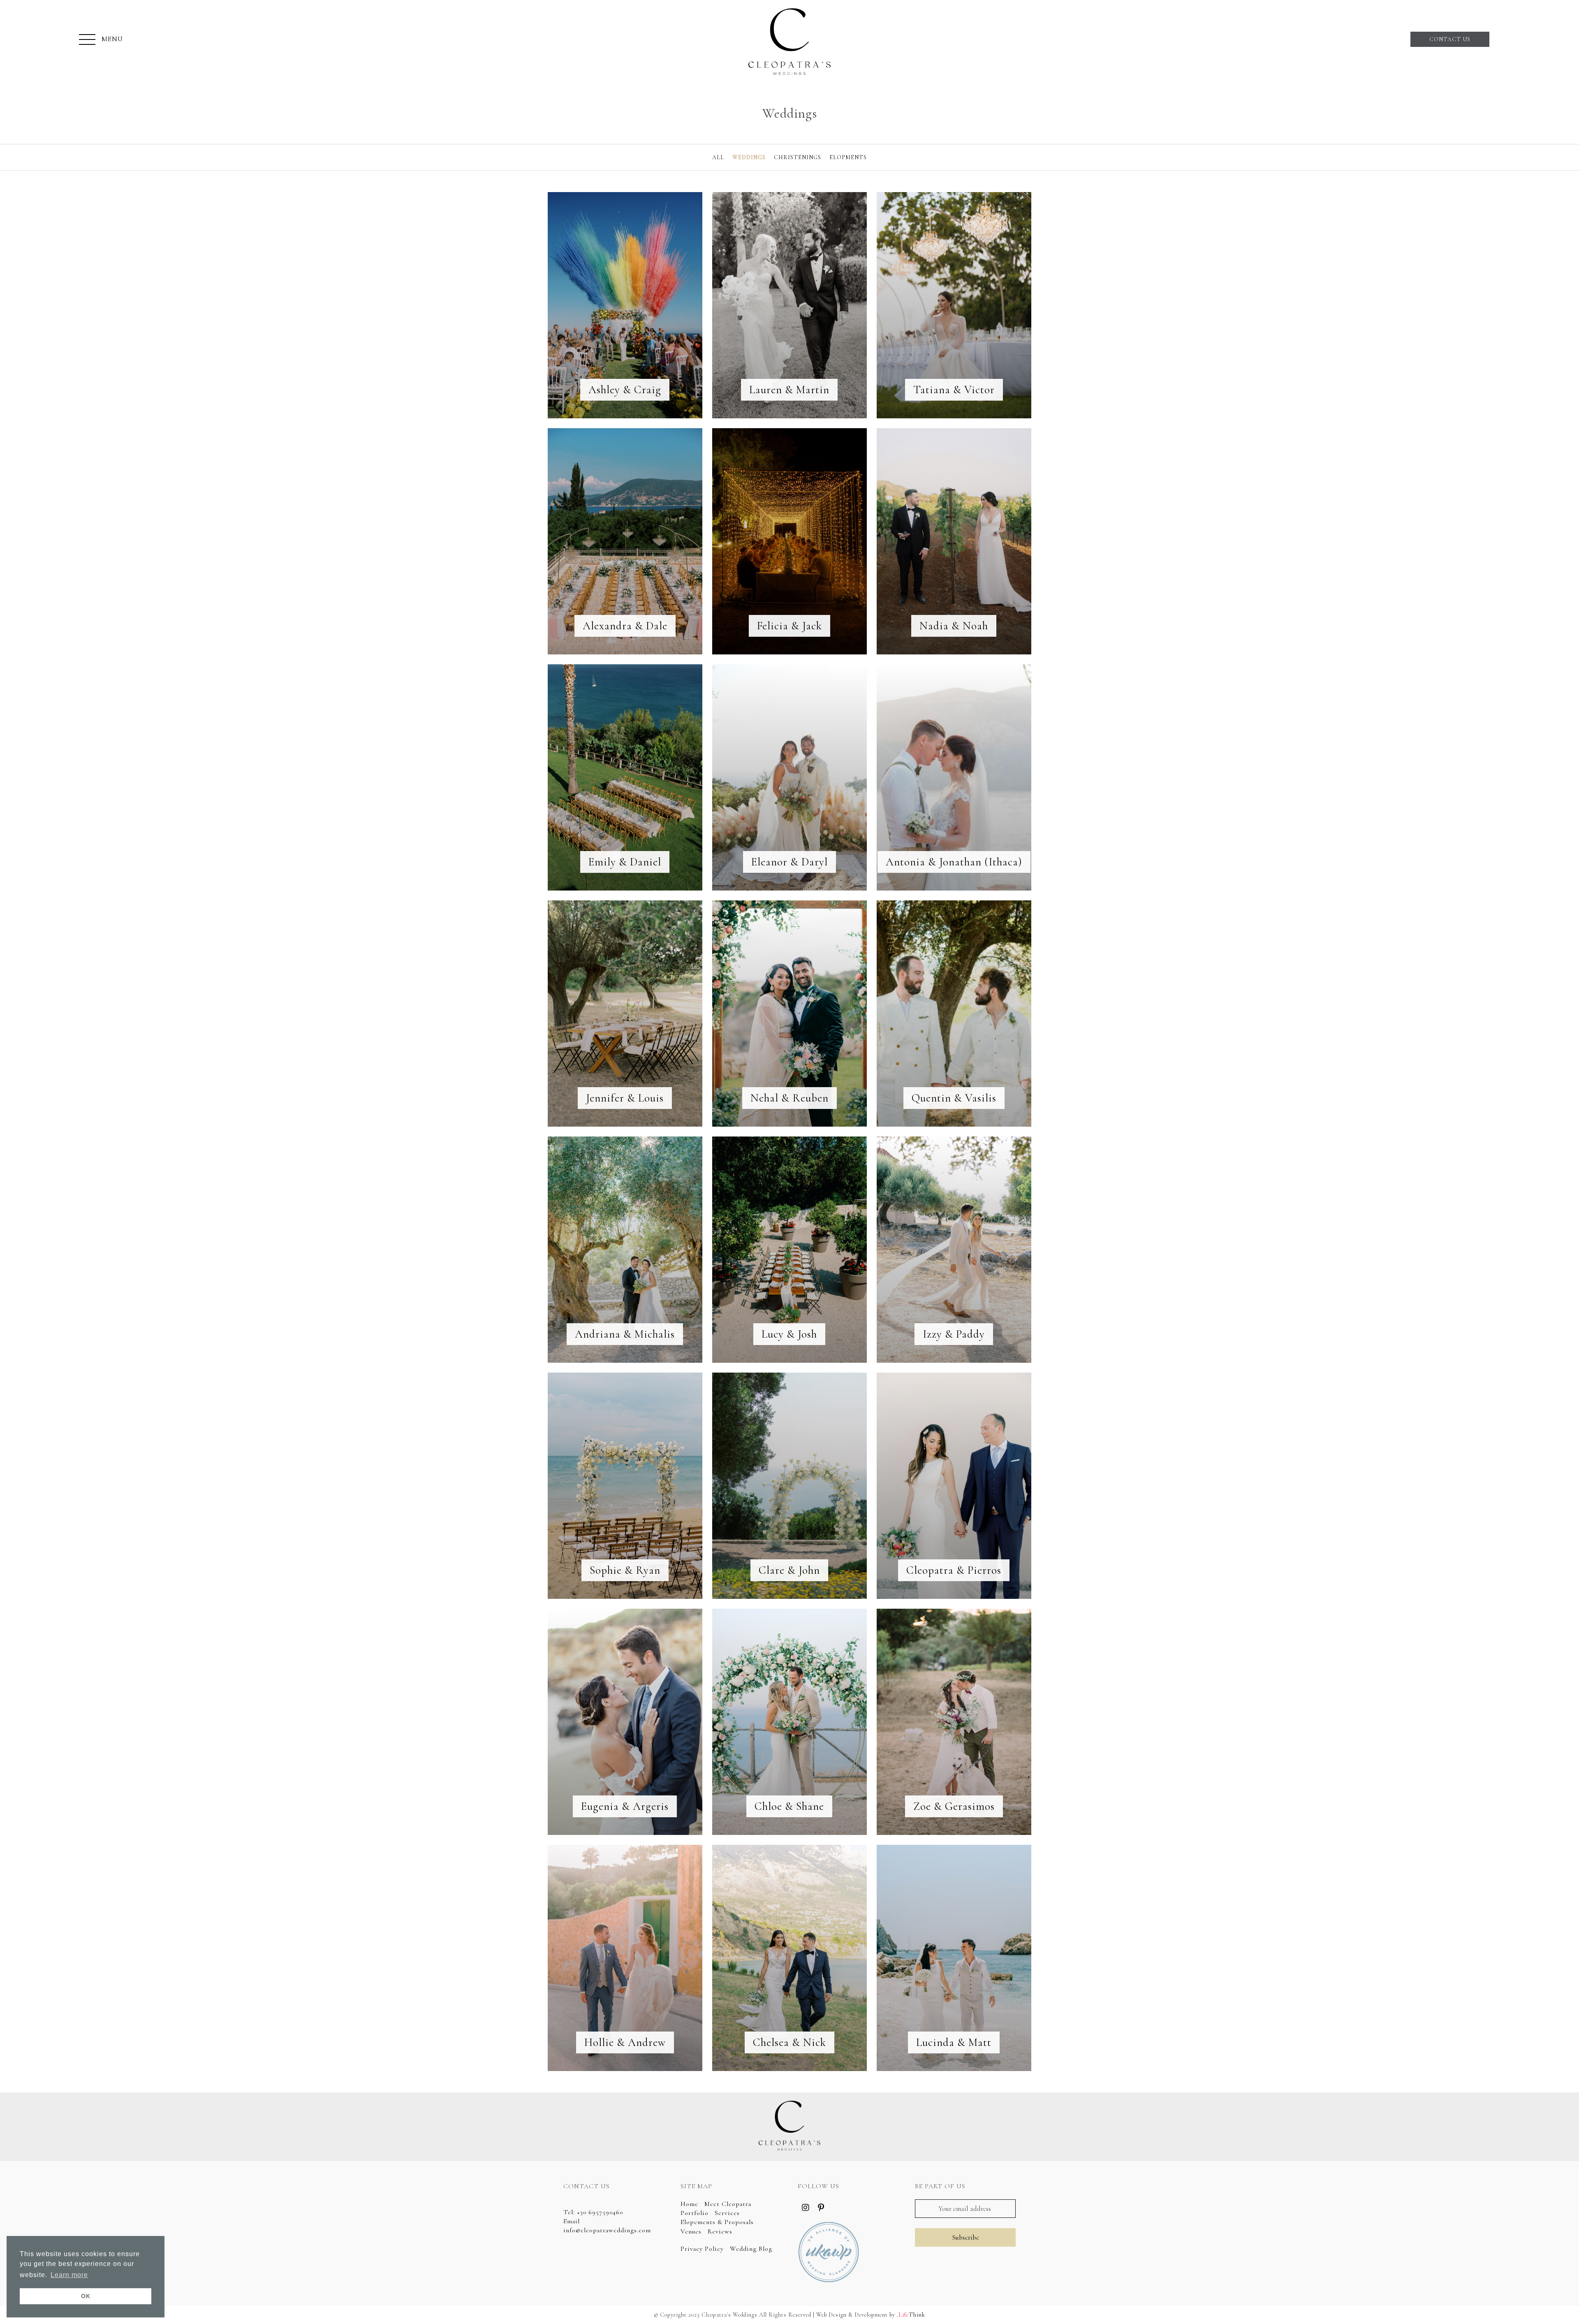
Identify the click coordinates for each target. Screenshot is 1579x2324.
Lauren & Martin (789, 390)
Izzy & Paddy (954, 1334)
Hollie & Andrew (625, 2042)
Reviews (720, 2231)
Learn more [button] (69, 2275)
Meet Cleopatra (728, 2204)
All (718, 157)
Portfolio (695, 2213)
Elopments (848, 157)
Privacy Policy (702, 2249)
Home (689, 2204)
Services (727, 2213)
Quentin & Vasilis (954, 1098)
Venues (691, 2231)
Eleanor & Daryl (789, 862)
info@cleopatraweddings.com (607, 2230)
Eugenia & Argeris (625, 1806)
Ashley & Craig (625, 390)
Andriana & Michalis (625, 1334)
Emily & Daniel (625, 862)
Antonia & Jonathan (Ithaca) (954, 862)
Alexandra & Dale (625, 626)
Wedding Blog (751, 2249)
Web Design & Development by (871, 2315)
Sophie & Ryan (625, 1570)
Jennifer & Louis (625, 1098)
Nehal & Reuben (789, 1098)
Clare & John (789, 1570)
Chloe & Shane (789, 1806)
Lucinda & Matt (954, 2042)
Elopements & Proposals (717, 2222)
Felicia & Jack (789, 626)
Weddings (749, 157)
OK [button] (86, 2296)
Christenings (798, 157)
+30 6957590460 (600, 2212)
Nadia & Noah (954, 626)
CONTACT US (1450, 39)
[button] (101, 40)
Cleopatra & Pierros (954, 1570)
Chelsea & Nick (789, 2042)
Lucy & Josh (789, 1334)
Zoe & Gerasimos (954, 1806)
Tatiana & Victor (954, 390)
